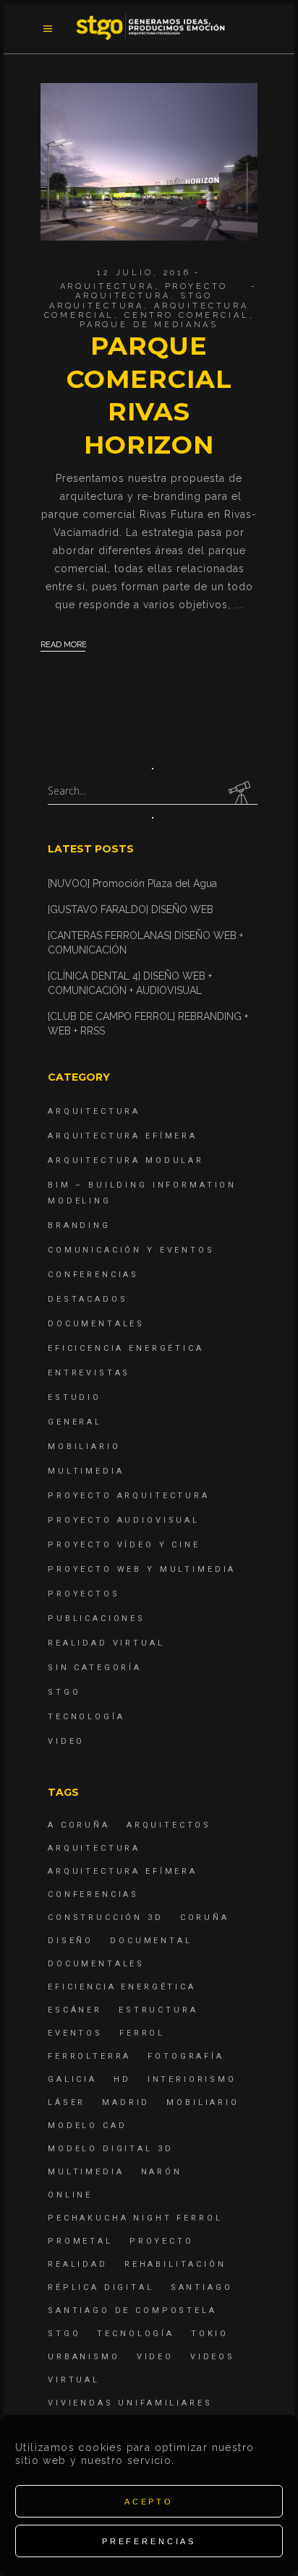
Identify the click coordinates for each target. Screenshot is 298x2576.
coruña (205, 1918)
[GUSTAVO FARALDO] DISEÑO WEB (131, 909)
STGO (196, 296)
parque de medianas (149, 325)
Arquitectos (169, 1825)
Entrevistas (89, 1373)
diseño (71, 1941)
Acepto (149, 2502)
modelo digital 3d (110, 2149)
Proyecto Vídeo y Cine (124, 1545)
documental (151, 1941)
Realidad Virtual (106, 1643)
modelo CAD (88, 2126)
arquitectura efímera (123, 1871)
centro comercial (187, 315)
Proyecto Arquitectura (152, 291)
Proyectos (84, 1594)
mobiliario (203, 2102)
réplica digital (101, 2287)
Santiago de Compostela (132, 2311)
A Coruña (79, 1825)
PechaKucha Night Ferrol (135, 2218)
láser (67, 2102)
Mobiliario (84, 1447)
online (70, 2195)
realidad (78, 2264)
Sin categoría (95, 1668)
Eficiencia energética (122, 1987)
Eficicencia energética (126, 1348)
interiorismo (192, 2079)
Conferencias (93, 1275)
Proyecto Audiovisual (124, 1520)
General (75, 1422)
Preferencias (149, 2541)
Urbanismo (84, 2357)
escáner (75, 2010)
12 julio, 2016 (144, 273)
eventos (75, 2033)
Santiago (202, 2287)
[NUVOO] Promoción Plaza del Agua (132, 883)
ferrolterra (89, 2056)
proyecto (162, 2241)
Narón (162, 2172)
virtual (74, 2380)
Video (66, 1741)
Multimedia (86, 1471)
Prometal (80, 2241)
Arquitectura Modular (126, 1161)
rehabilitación (175, 2264)
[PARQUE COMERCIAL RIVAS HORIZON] (149, 162)
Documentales (96, 1324)
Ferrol (142, 2033)
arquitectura (97, 306)
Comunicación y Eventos (131, 1250)
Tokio (210, 2334)
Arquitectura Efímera (123, 1136)
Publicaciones (97, 1618)
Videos (213, 2357)
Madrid (126, 2102)
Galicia (72, 2079)
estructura (158, 2010)
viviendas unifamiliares (130, 2403)
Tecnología (86, 1717)
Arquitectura (107, 286)
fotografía (186, 2056)
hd (122, 2079)
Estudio (74, 1397)
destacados (88, 1299)
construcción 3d (106, 1918)
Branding (79, 1226)
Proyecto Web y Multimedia (142, 1569)
